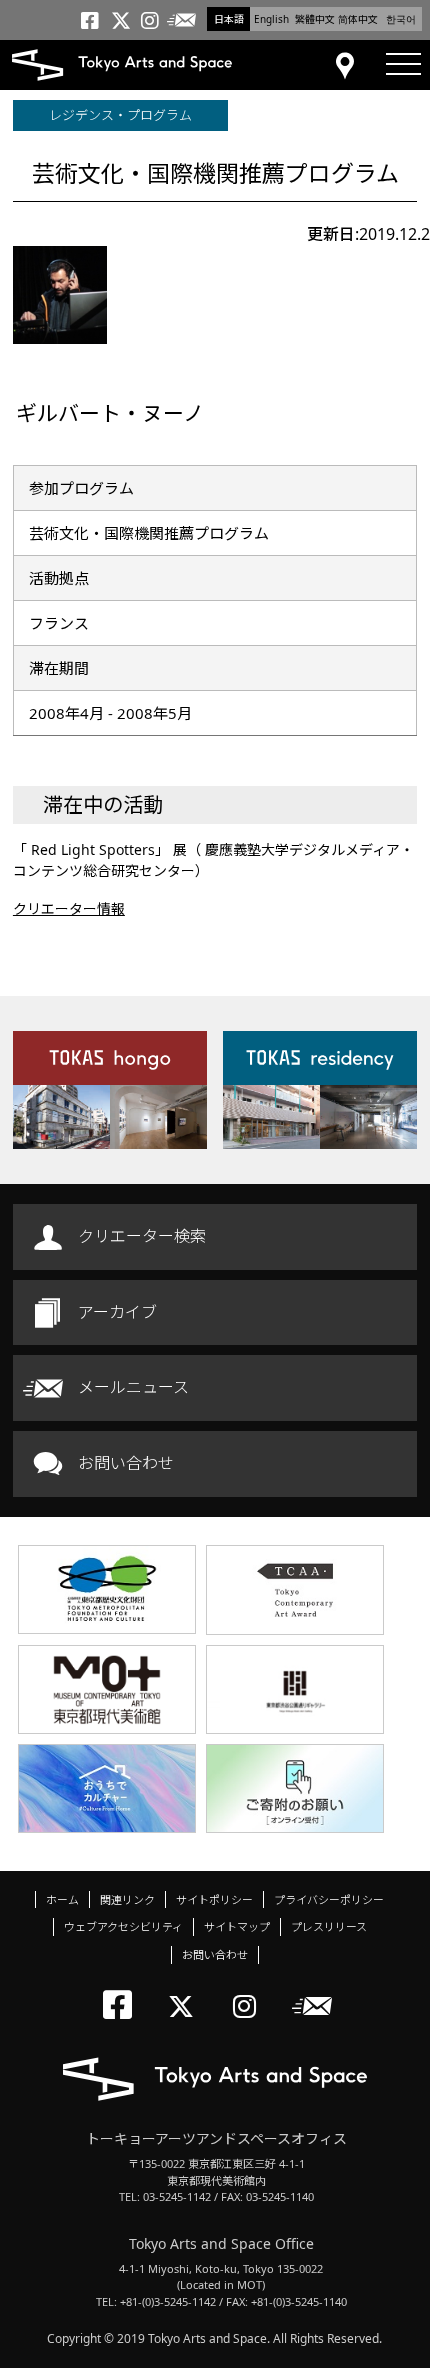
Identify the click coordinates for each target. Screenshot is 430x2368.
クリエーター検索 (142, 1236)
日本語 (229, 19)
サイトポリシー (214, 1899)
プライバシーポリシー (329, 1899)
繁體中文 (315, 19)
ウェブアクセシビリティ (123, 1926)
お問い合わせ (126, 1463)
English (271, 19)
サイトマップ (237, 1926)
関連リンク (127, 1899)
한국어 (401, 19)
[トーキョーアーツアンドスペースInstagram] (250, 1989)
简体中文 (358, 19)
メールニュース (133, 1387)
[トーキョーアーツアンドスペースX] (185, 1989)
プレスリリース (329, 1926)
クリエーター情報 (69, 908)
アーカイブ (117, 1312)
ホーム (62, 1899)
